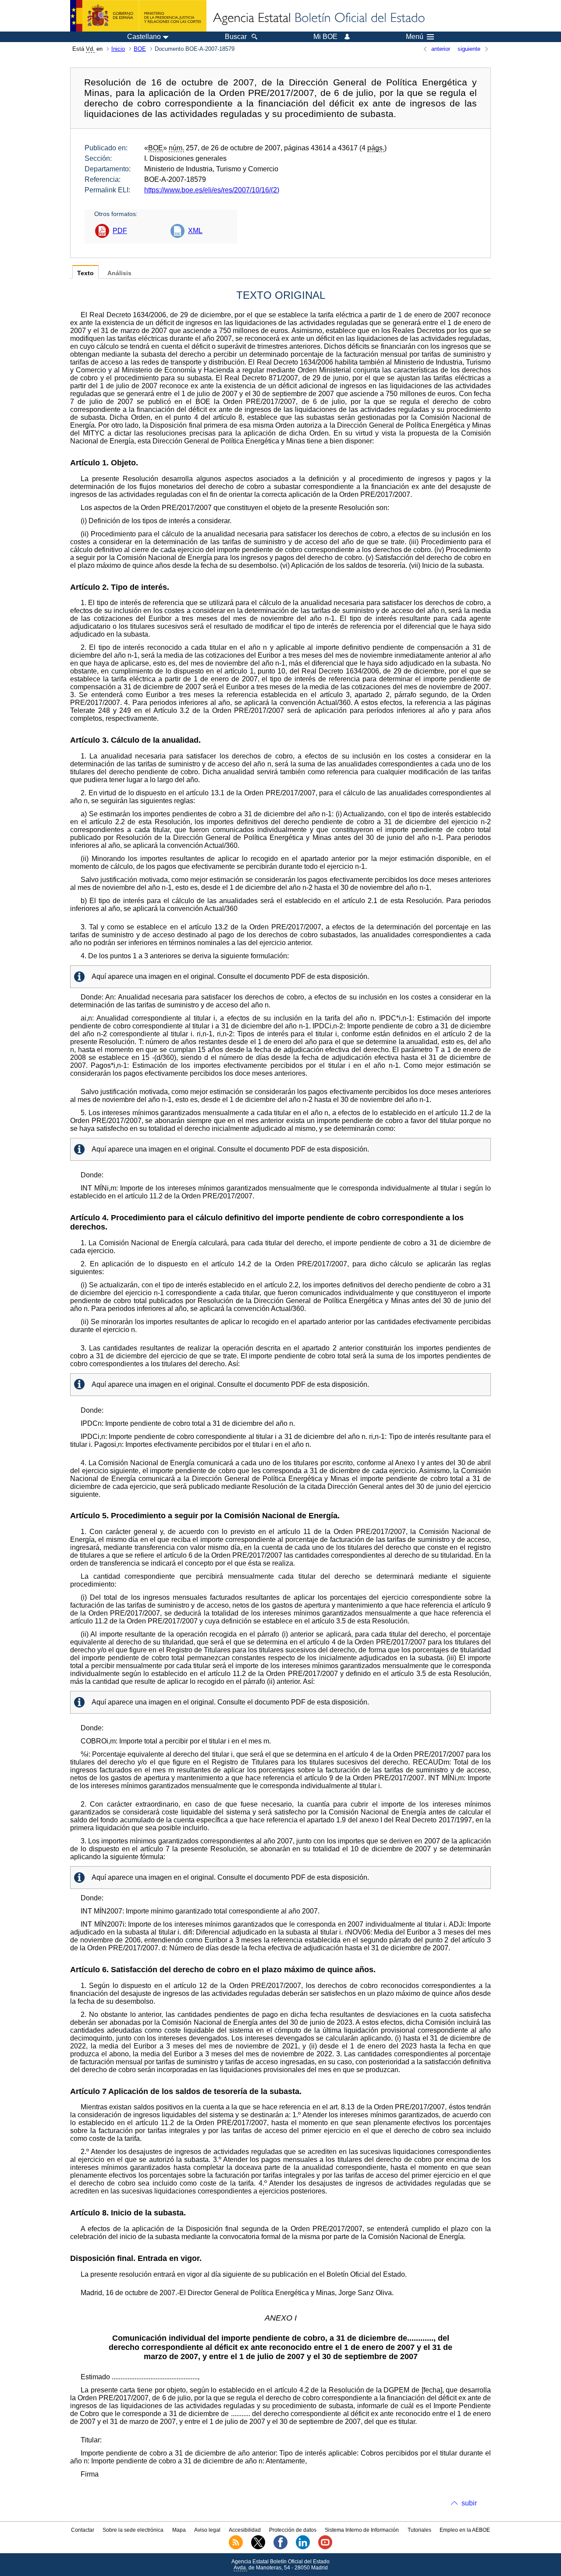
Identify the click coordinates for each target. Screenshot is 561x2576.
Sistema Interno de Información (362, 2530)
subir (469, 2503)
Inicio (118, 49)
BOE (140, 49)
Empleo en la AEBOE (465, 2530)
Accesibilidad (245, 2530)
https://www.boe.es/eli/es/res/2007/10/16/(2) (212, 190)
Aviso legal (207, 2530)
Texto (85, 273)
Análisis (119, 273)
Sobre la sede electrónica (133, 2530)
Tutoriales (419, 2530)
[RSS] (236, 2548)
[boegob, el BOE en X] (258, 2548)
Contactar (83, 2530)
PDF (120, 231)
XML (195, 231)
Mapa (179, 2530)
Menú (415, 37)
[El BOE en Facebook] (280, 2548)
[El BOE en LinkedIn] (303, 2548)
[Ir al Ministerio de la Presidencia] (138, 16)
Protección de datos (293, 2530)
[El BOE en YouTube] (325, 2548)
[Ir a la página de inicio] (318, 18)
